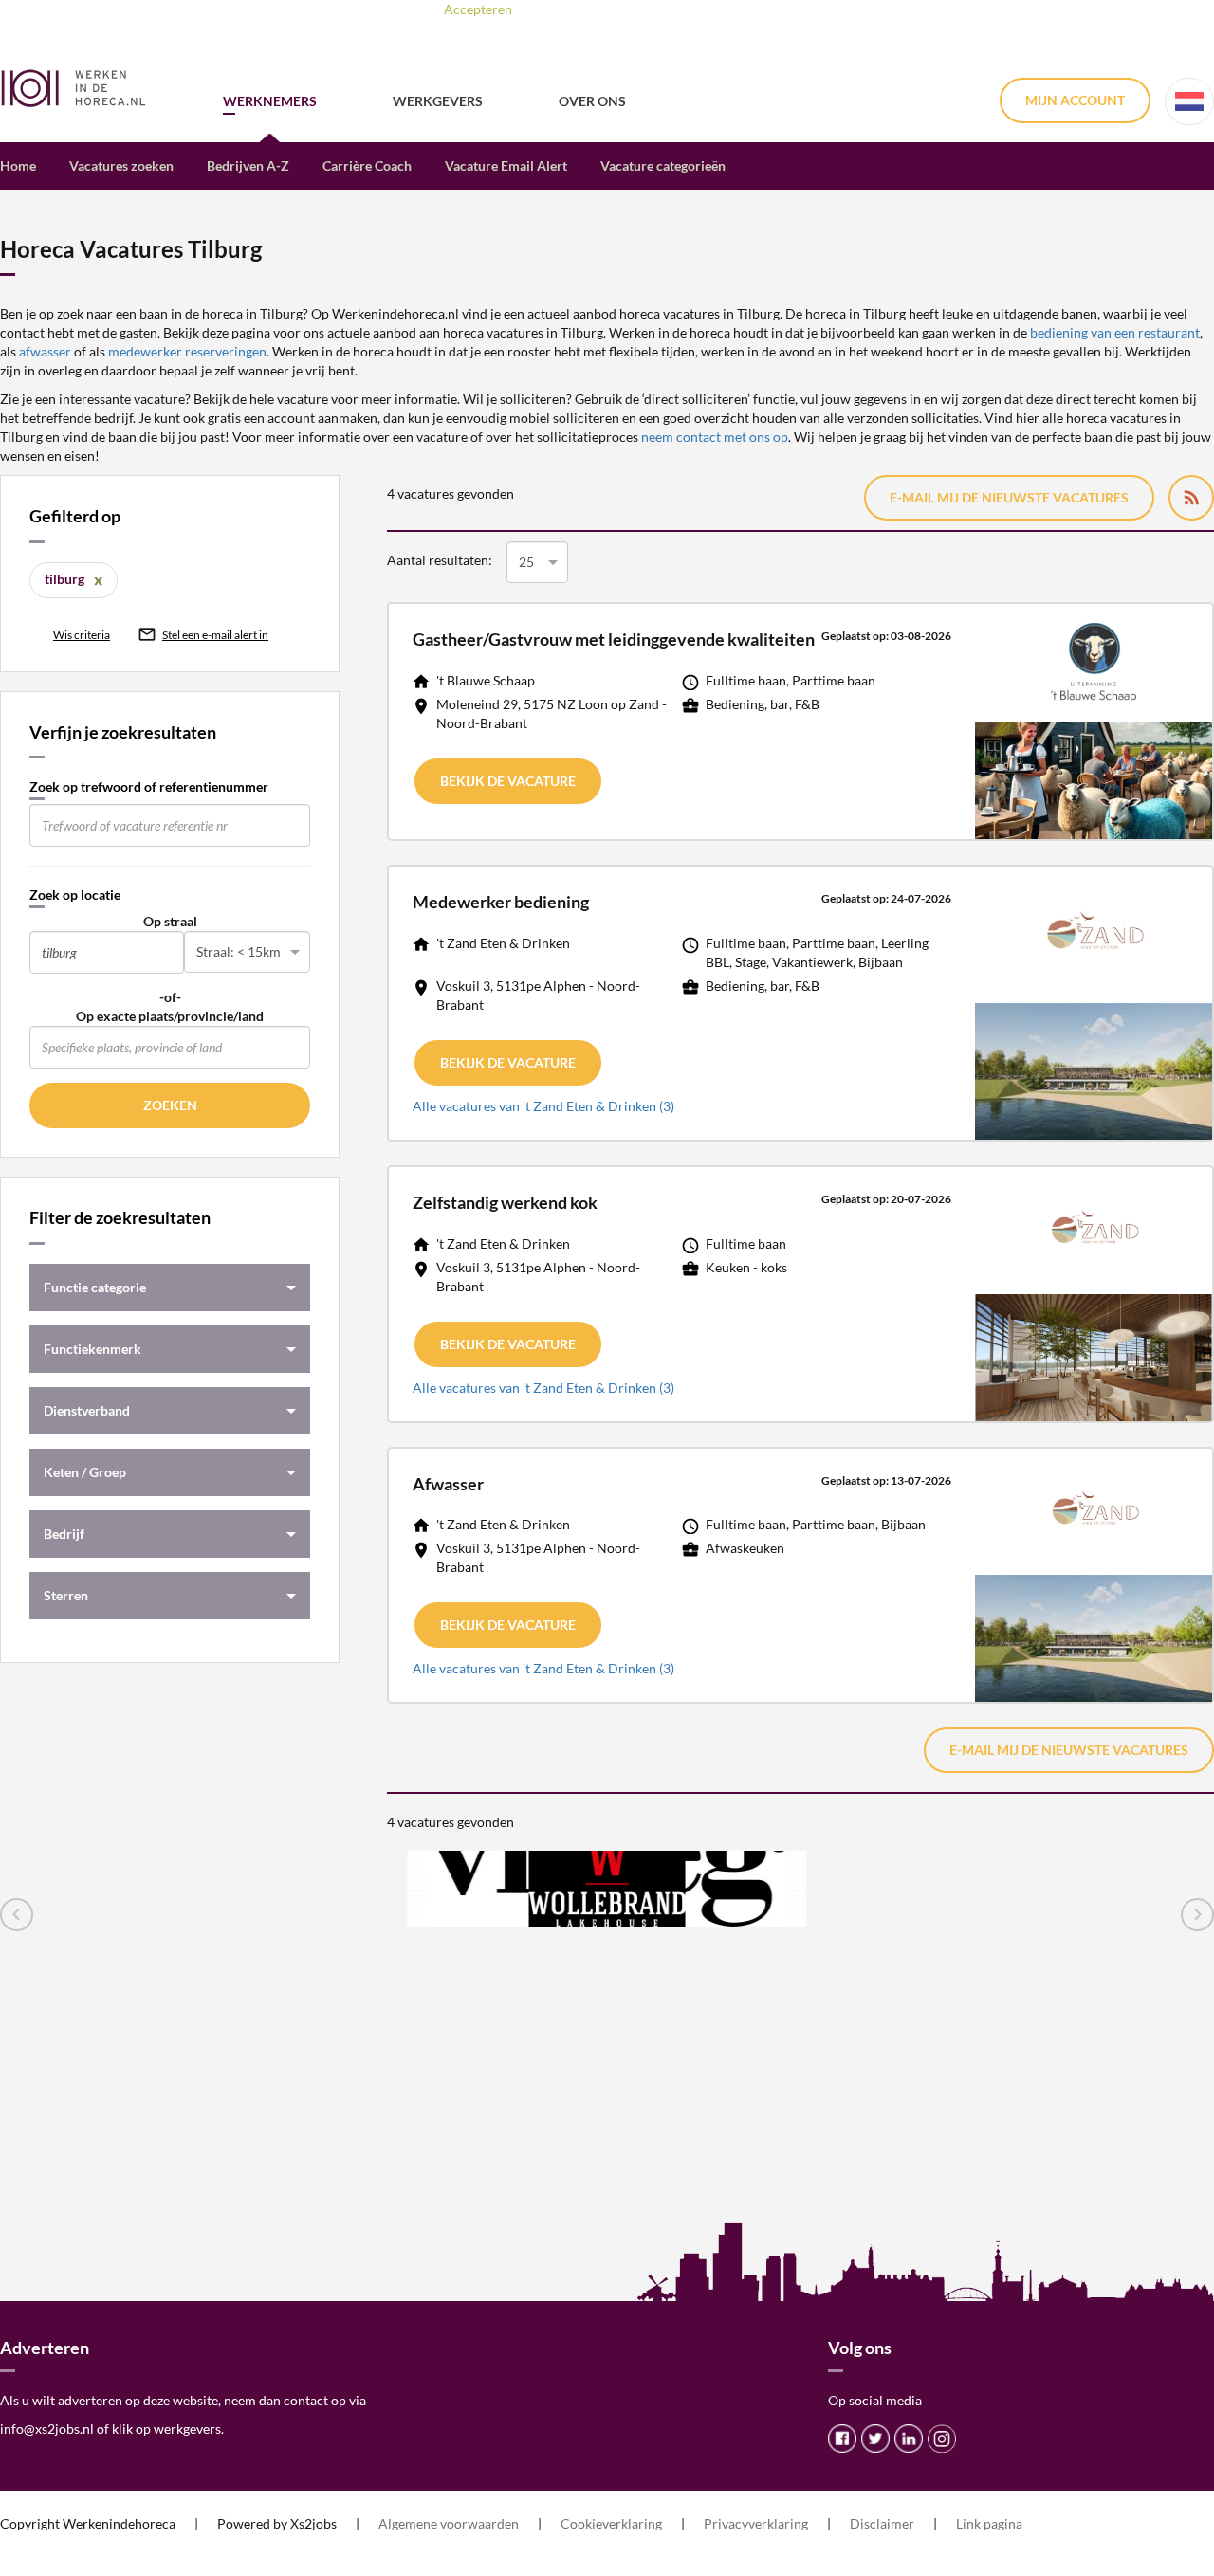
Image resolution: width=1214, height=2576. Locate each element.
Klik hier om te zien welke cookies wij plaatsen (725, 9)
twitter (875, 2439)
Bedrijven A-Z (248, 165)
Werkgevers (438, 101)
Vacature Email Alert (506, 165)
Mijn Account (1075, 100)
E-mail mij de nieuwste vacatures (1009, 497)
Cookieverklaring (611, 2523)
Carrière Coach (367, 165)
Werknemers (270, 101)
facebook (842, 2439)
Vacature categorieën (663, 165)
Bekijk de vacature (508, 781)
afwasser (46, 351)
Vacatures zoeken (121, 165)
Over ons (592, 101)
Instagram (942, 2439)
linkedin (909, 2439)
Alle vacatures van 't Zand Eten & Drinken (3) (543, 1106)
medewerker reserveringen (187, 351)
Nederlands (1189, 101)
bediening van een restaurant (1115, 332)
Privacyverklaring (756, 2523)
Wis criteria (82, 635)
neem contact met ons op (715, 437)
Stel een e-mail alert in (215, 635)
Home (18, 165)
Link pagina (989, 2523)
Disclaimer (882, 2523)
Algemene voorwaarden (449, 2523)
